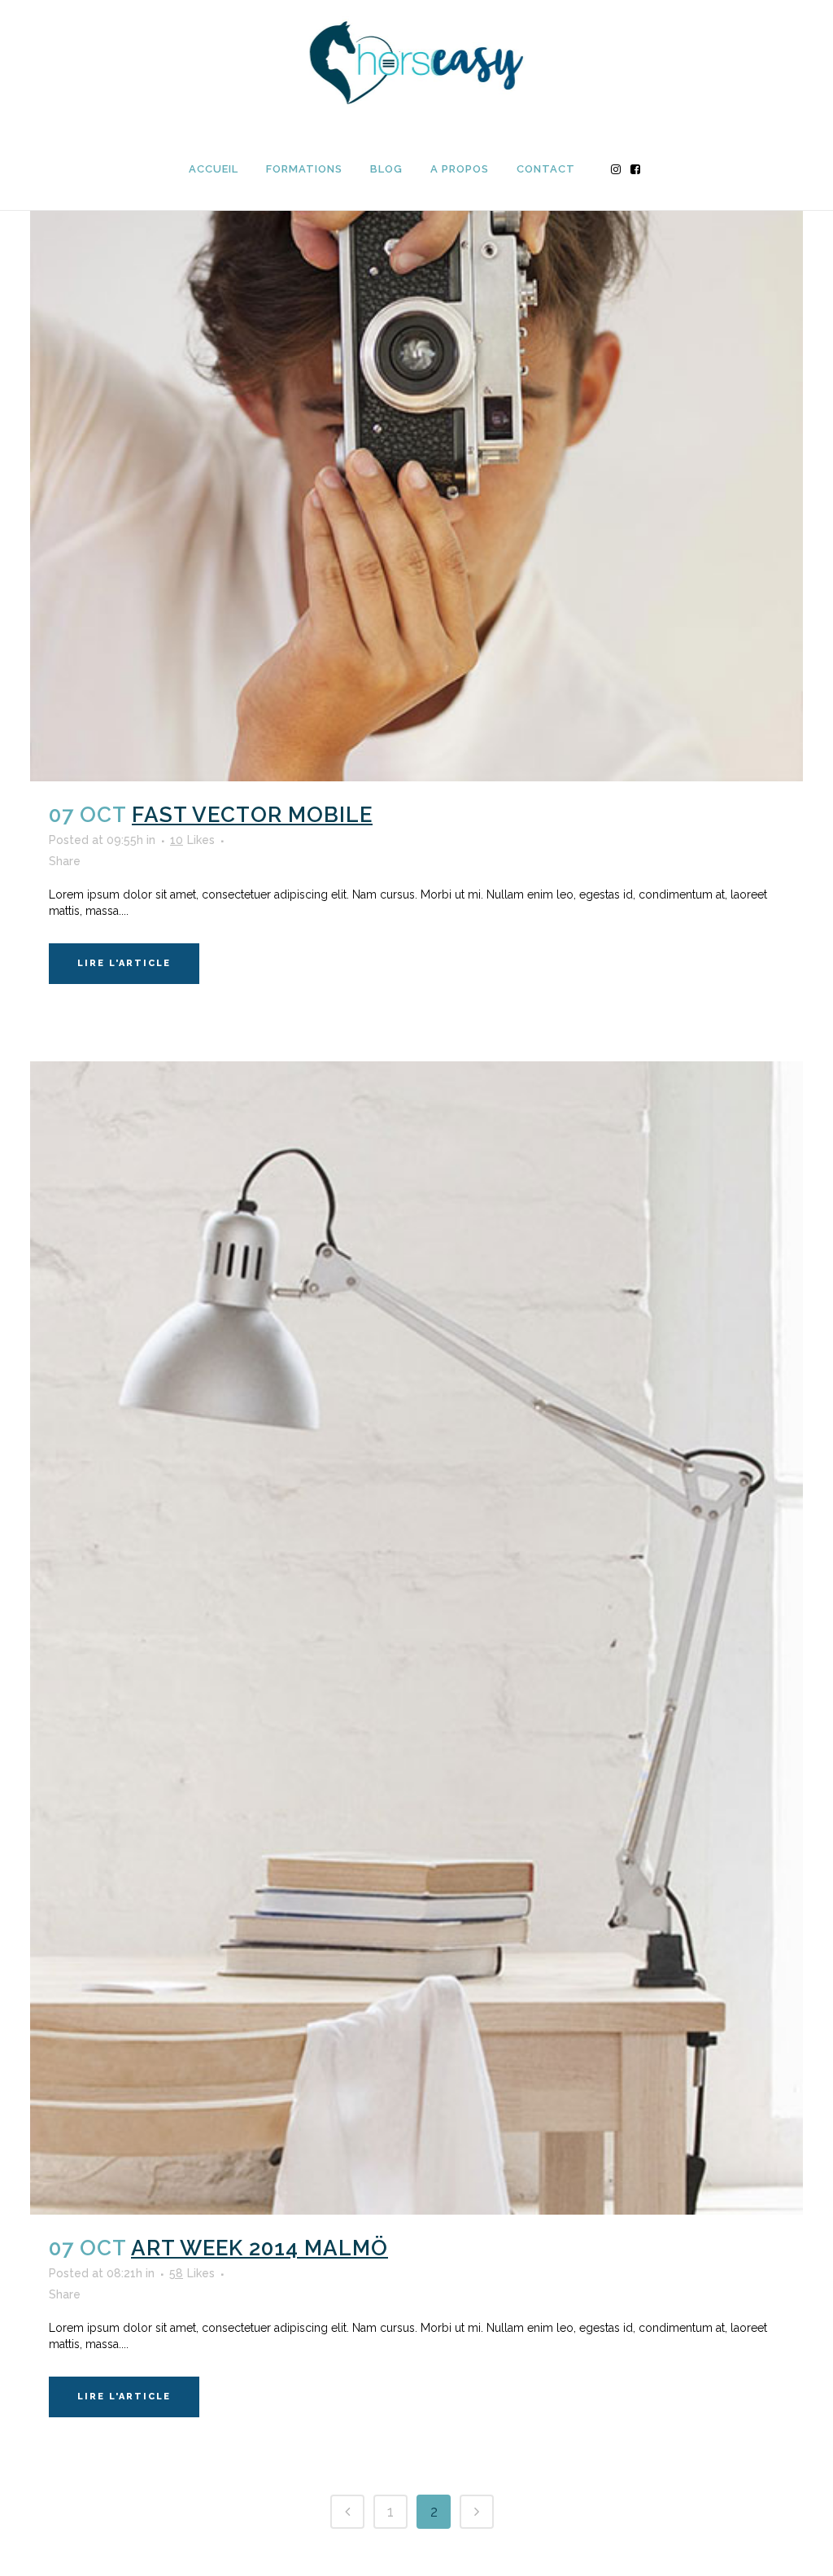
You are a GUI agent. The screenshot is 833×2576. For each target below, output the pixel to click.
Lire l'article (124, 963)
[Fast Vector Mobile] (416, 395)
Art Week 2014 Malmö (259, 2248)
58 (192, 2273)
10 (192, 840)
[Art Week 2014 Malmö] (416, 1638)
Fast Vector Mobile (252, 815)
